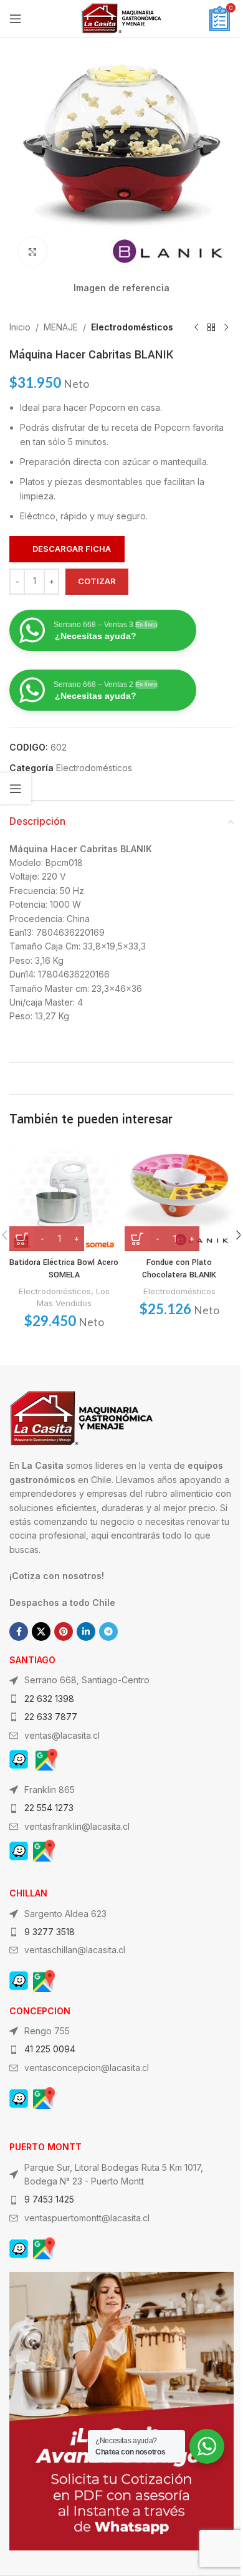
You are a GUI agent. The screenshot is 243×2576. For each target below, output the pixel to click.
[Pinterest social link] (64, 1632)
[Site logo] (121, 18)
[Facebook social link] (19, 1632)
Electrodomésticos (132, 327)
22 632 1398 (49, 1699)
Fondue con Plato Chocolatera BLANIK (179, 1269)
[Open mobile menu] (16, 19)
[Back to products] (211, 327)
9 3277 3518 (50, 1932)
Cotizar (97, 581)
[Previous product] (196, 327)
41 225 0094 (50, 2049)
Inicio (20, 327)
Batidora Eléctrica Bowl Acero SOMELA (64, 1269)
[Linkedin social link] (86, 1632)
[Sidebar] (16, 789)
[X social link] (41, 1632)
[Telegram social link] (108, 1632)
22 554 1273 (49, 1808)
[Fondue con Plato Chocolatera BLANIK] (179, 1197)
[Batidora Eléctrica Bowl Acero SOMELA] (64, 1197)
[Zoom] (33, 252)
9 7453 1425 (49, 2199)
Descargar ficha (72, 549)
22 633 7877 (51, 1717)
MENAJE (61, 327)
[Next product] (226, 327)
